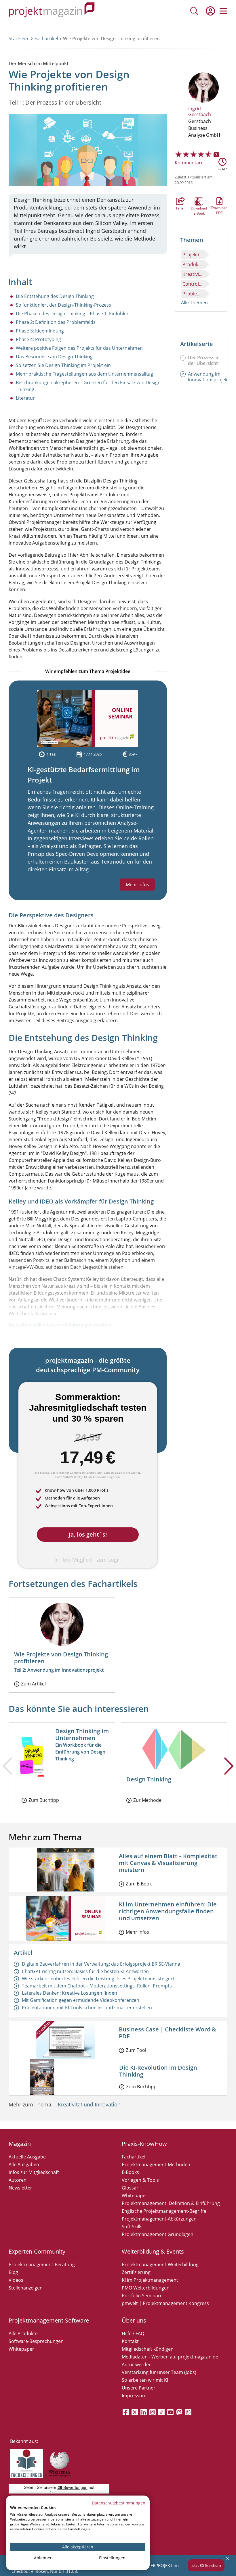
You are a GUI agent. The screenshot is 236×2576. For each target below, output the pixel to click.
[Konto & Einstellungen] (210, 11)
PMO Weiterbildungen (146, 2288)
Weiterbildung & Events (153, 2251)
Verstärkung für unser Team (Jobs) (159, 2372)
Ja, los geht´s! (88, 1534)
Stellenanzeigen (26, 2288)
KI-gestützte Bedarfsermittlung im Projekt (84, 775)
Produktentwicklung (194, 264)
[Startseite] (52, 11)
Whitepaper (135, 2196)
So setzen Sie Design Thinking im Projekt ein (63, 365)
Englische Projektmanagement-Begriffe (164, 2211)
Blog (13, 2272)
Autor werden (137, 2364)
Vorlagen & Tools (140, 2180)
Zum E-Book (139, 1884)
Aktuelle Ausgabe (27, 2157)
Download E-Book (199, 201)
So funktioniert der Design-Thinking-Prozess (63, 305)
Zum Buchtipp (44, 1800)
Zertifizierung (136, 2272)
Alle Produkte (23, 2333)
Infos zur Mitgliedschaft (34, 2172)
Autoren (18, 2180)
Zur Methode (147, 1800)
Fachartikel (46, 39)
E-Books (130, 2172)
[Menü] (223, 11)
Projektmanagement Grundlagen (158, 2234)
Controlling (194, 284)
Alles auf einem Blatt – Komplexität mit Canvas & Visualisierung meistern (168, 1863)
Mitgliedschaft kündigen (148, 2349)
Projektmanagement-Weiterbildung (160, 2264)
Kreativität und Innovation (89, 2104)
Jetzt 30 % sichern (206, 2565)
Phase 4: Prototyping (38, 339)
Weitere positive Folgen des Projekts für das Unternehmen (79, 348)
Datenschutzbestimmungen (119, 2503)
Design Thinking (149, 1779)
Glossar (130, 2188)
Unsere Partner (139, 2388)
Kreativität (194, 274)
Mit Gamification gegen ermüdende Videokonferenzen (81, 2000)
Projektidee (194, 255)
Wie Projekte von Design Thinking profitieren (61, 1658)
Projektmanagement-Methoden (156, 2164)
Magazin (20, 2144)
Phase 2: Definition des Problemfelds (56, 322)
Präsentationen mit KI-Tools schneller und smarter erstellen (87, 2008)
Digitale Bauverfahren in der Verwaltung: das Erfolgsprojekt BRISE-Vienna (101, 1964)
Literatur (25, 398)
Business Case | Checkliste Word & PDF (168, 2033)
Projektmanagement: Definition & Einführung (171, 2203)
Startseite (19, 39)
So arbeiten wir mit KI (145, 2380)
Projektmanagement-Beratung (42, 2264)
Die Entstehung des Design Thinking (55, 296)
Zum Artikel (33, 1684)
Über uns (134, 2320)
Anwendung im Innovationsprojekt (209, 377)
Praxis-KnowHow (144, 2144)
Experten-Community (37, 2251)
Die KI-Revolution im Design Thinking (158, 2071)
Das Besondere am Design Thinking (54, 357)
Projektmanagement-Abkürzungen (159, 2219)
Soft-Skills (132, 2227)
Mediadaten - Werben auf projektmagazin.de (170, 2357)
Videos (16, 2280)
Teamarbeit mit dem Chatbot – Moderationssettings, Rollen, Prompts (97, 1986)
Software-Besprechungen (36, 2341)
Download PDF (219, 201)
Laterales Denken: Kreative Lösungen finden (70, 1993)
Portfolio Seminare (142, 2296)
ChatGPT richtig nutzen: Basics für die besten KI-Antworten (85, 1971)
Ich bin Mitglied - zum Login (88, 1560)
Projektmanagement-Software (49, 2320)
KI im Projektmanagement (150, 2280)
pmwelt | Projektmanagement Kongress (165, 2303)
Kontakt (130, 2341)
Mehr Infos (137, 885)
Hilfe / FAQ (133, 2333)
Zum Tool (136, 2050)
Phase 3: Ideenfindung (40, 331)
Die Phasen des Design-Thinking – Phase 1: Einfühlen (73, 314)
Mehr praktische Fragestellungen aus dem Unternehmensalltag (84, 374)
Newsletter (20, 2188)
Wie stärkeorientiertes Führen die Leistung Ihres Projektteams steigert (98, 1979)
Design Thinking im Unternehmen (82, 1734)
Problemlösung (194, 294)
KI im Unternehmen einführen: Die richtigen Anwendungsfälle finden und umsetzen (168, 1911)
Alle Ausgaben (24, 2164)
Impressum (134, 2396)
